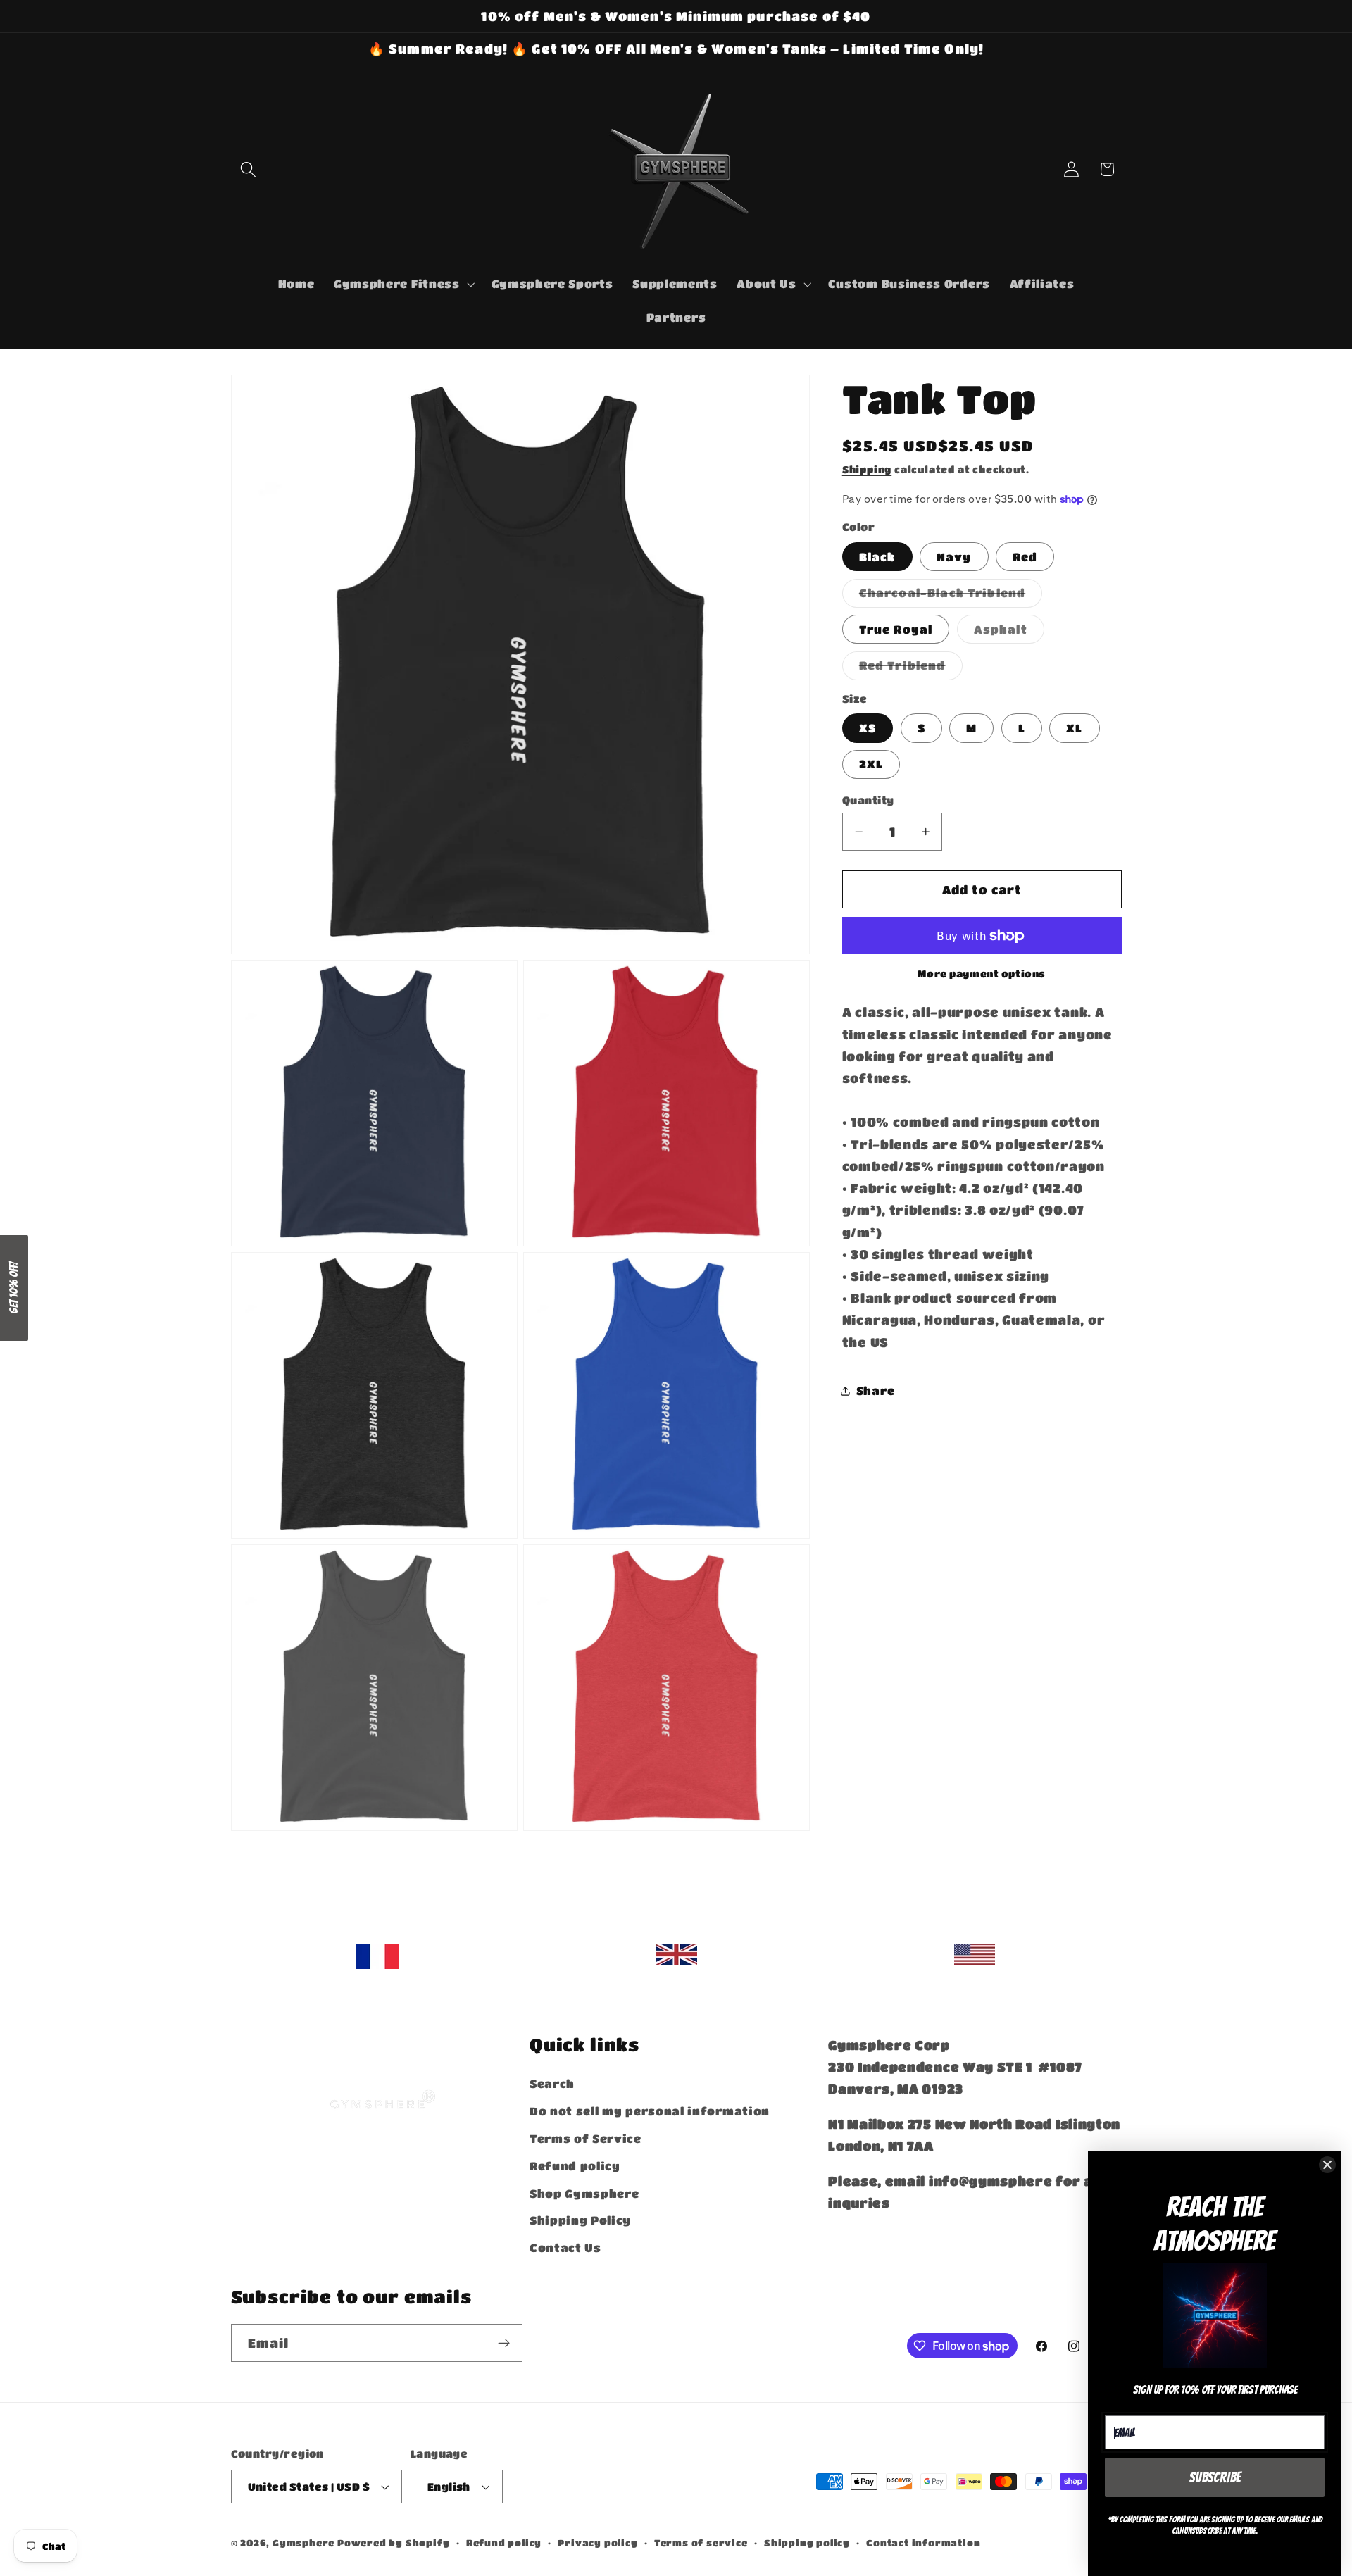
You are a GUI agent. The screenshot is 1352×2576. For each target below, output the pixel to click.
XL (1074, 728)
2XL (871, 764)
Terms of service (701, 2543)
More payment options (982, 974)
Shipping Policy (580, 2220)
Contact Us (565, 2247)
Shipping (867, 469)
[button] (249, 169)
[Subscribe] (504, 2343)
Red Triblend (911, 669)
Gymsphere (303, 2543)
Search (552, 2083)
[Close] (1327, 2165)
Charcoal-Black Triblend (951, 597)
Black (877, 557)
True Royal (896, 629)
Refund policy (575, 2166)
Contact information (923, 2543)
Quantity (868, 800)
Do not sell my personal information (650, 2111)
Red (1025, 557)
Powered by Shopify (394, 2543)
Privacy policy (597, 2543)
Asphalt (1009, 633)
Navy (954, 557)
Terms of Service (586, 2138)
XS (868, 728)
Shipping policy (807, 2543)
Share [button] (875, 1391)
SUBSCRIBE (1215, 2477)
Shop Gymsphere (584, 2193)
